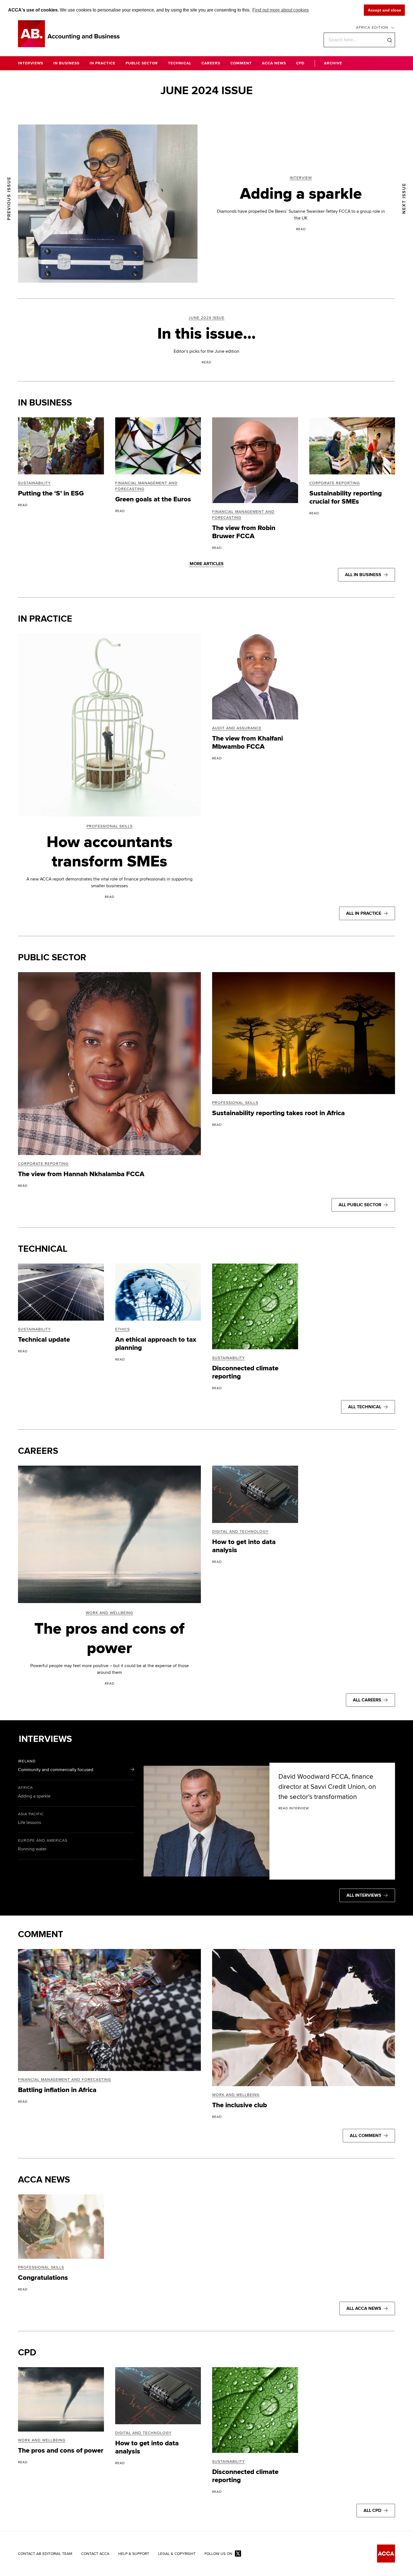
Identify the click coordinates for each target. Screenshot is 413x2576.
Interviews (45, 1739)
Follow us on (218, 2554)
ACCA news (44, 2180)
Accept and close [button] (384, 10)
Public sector (52, 958)
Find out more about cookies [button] (281, 10)
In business (45, 403)
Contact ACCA (95, 2554)
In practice (45, 619)
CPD (27, 2353)
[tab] (76, 1767)
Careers (38, 1451)
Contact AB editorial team (45, 2554)
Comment (41, 1935)
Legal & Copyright (177, 2554)
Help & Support (134, 2554)
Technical (43, 1249)
